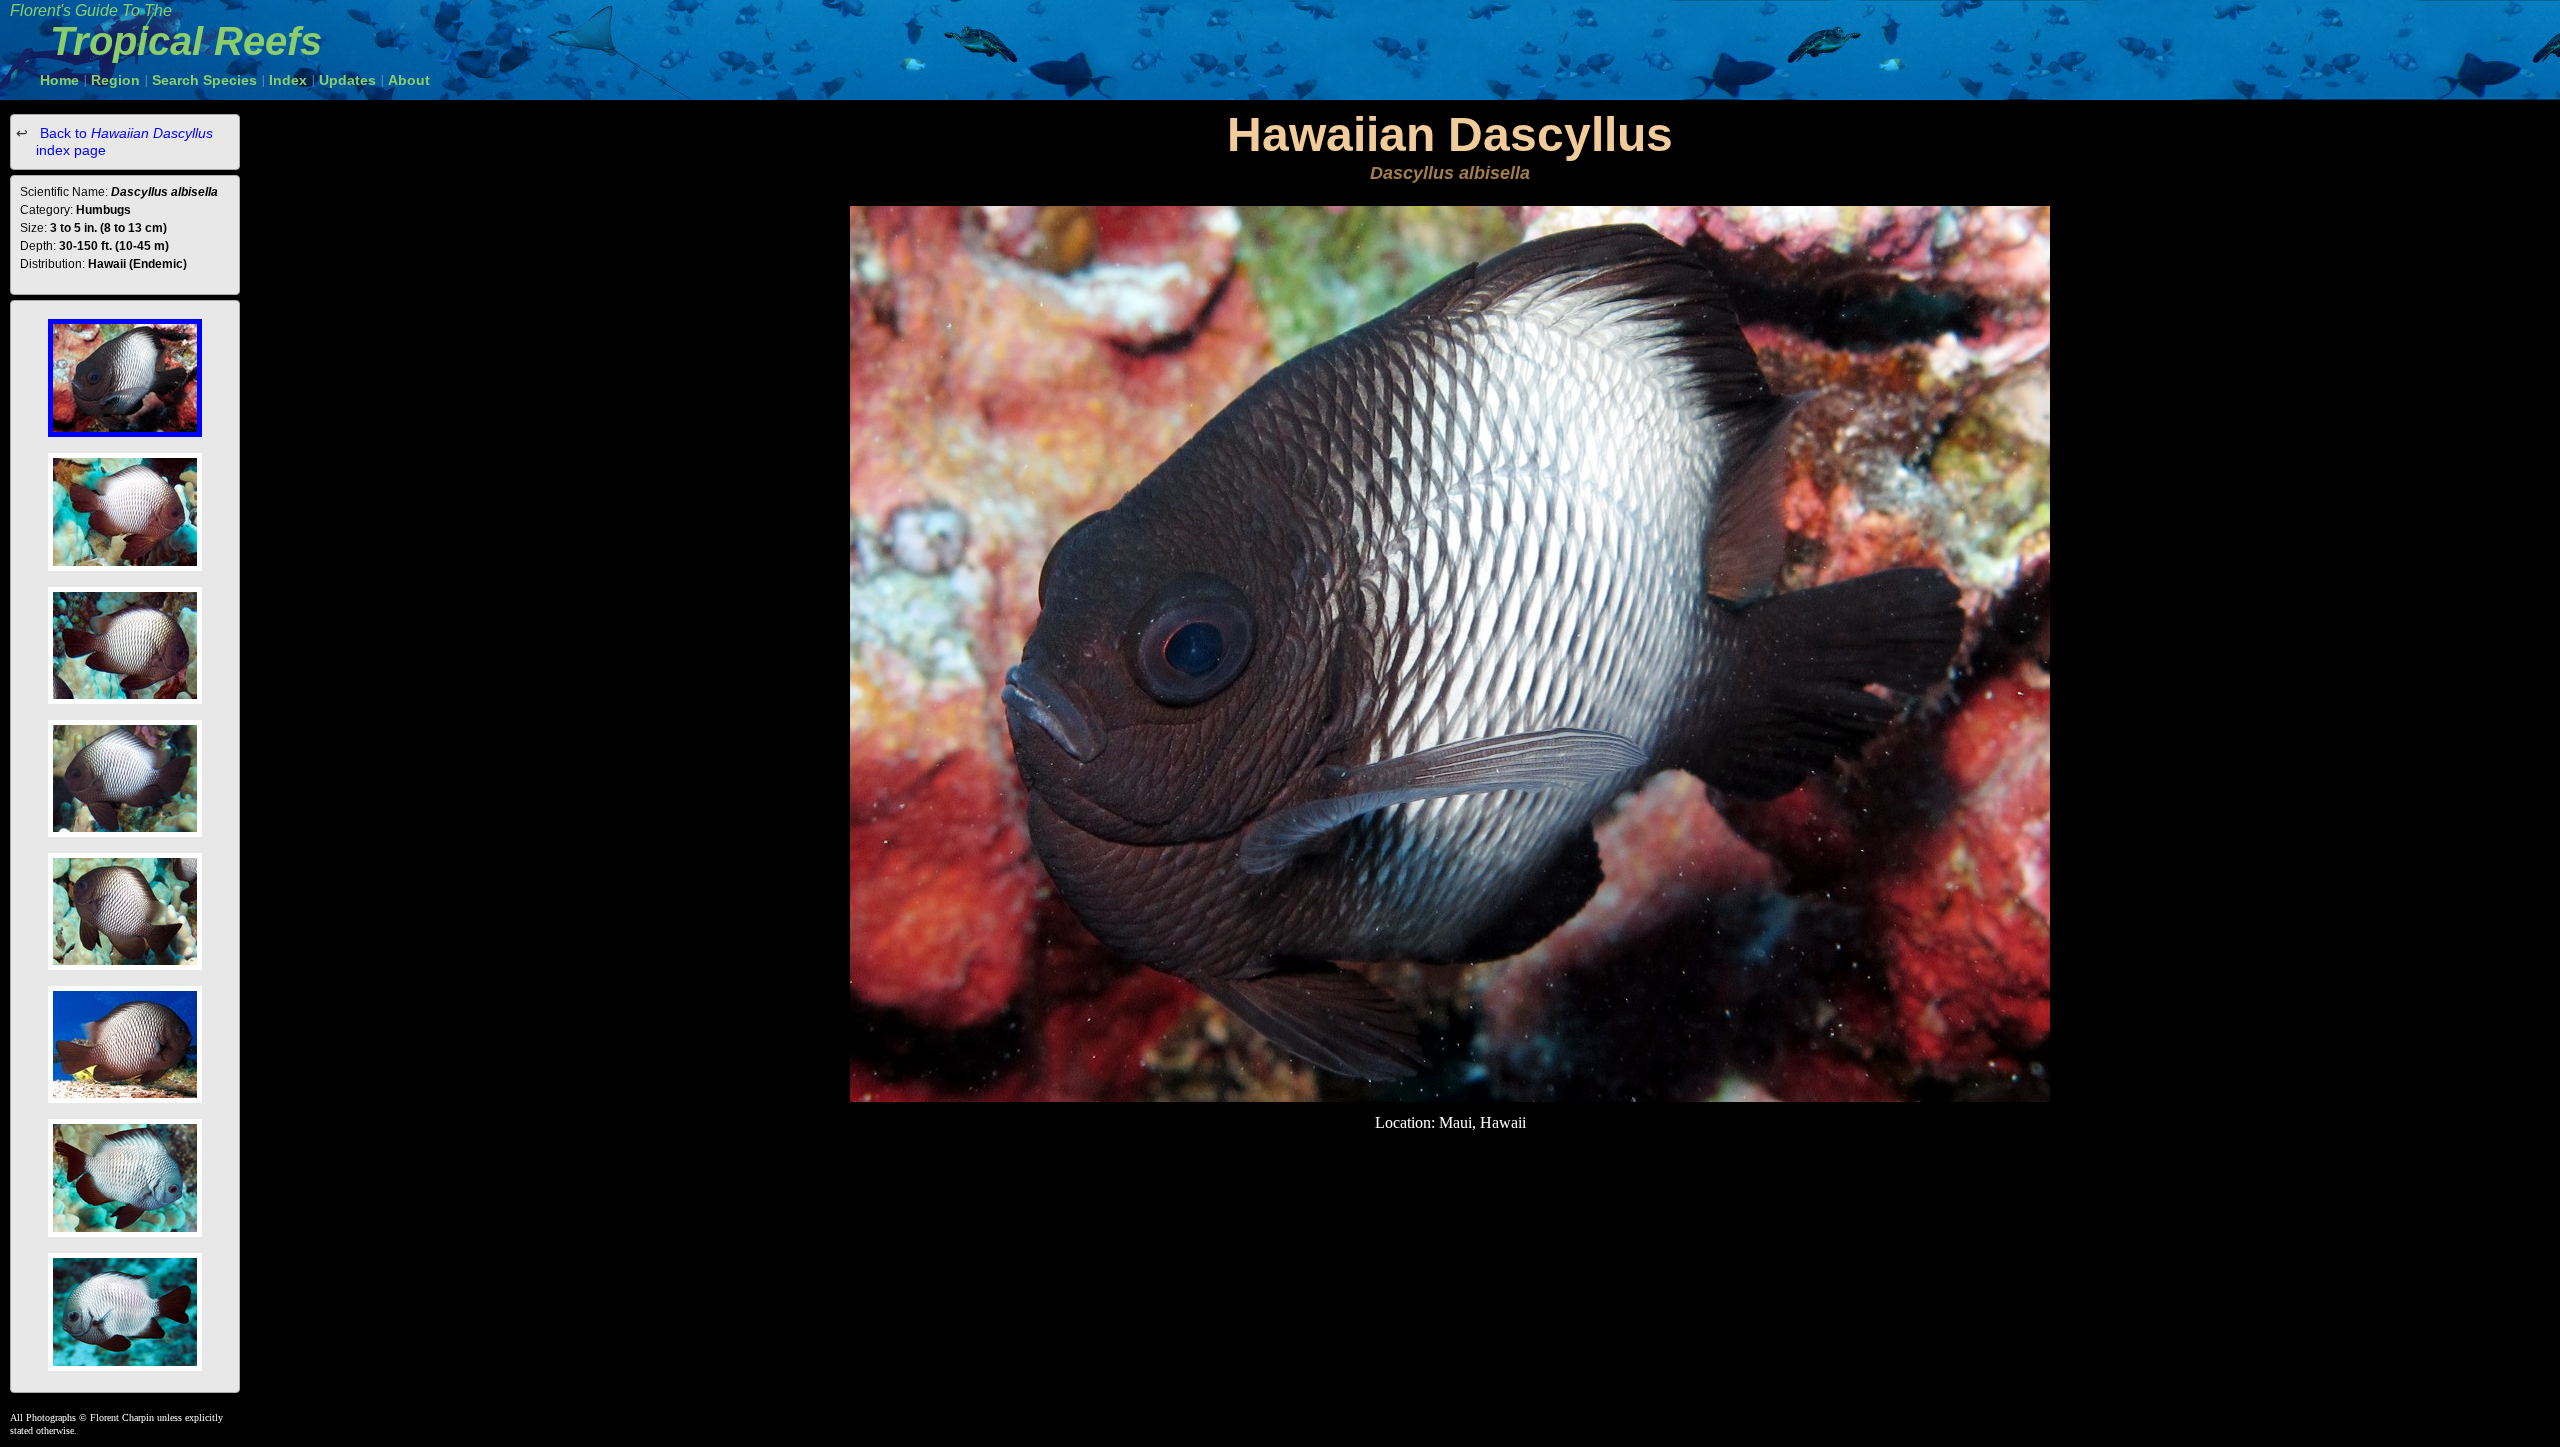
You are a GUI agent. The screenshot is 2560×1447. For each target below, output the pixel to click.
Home (59, 80)
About (409, 80)
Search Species (204, 80)
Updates (347, 80)
